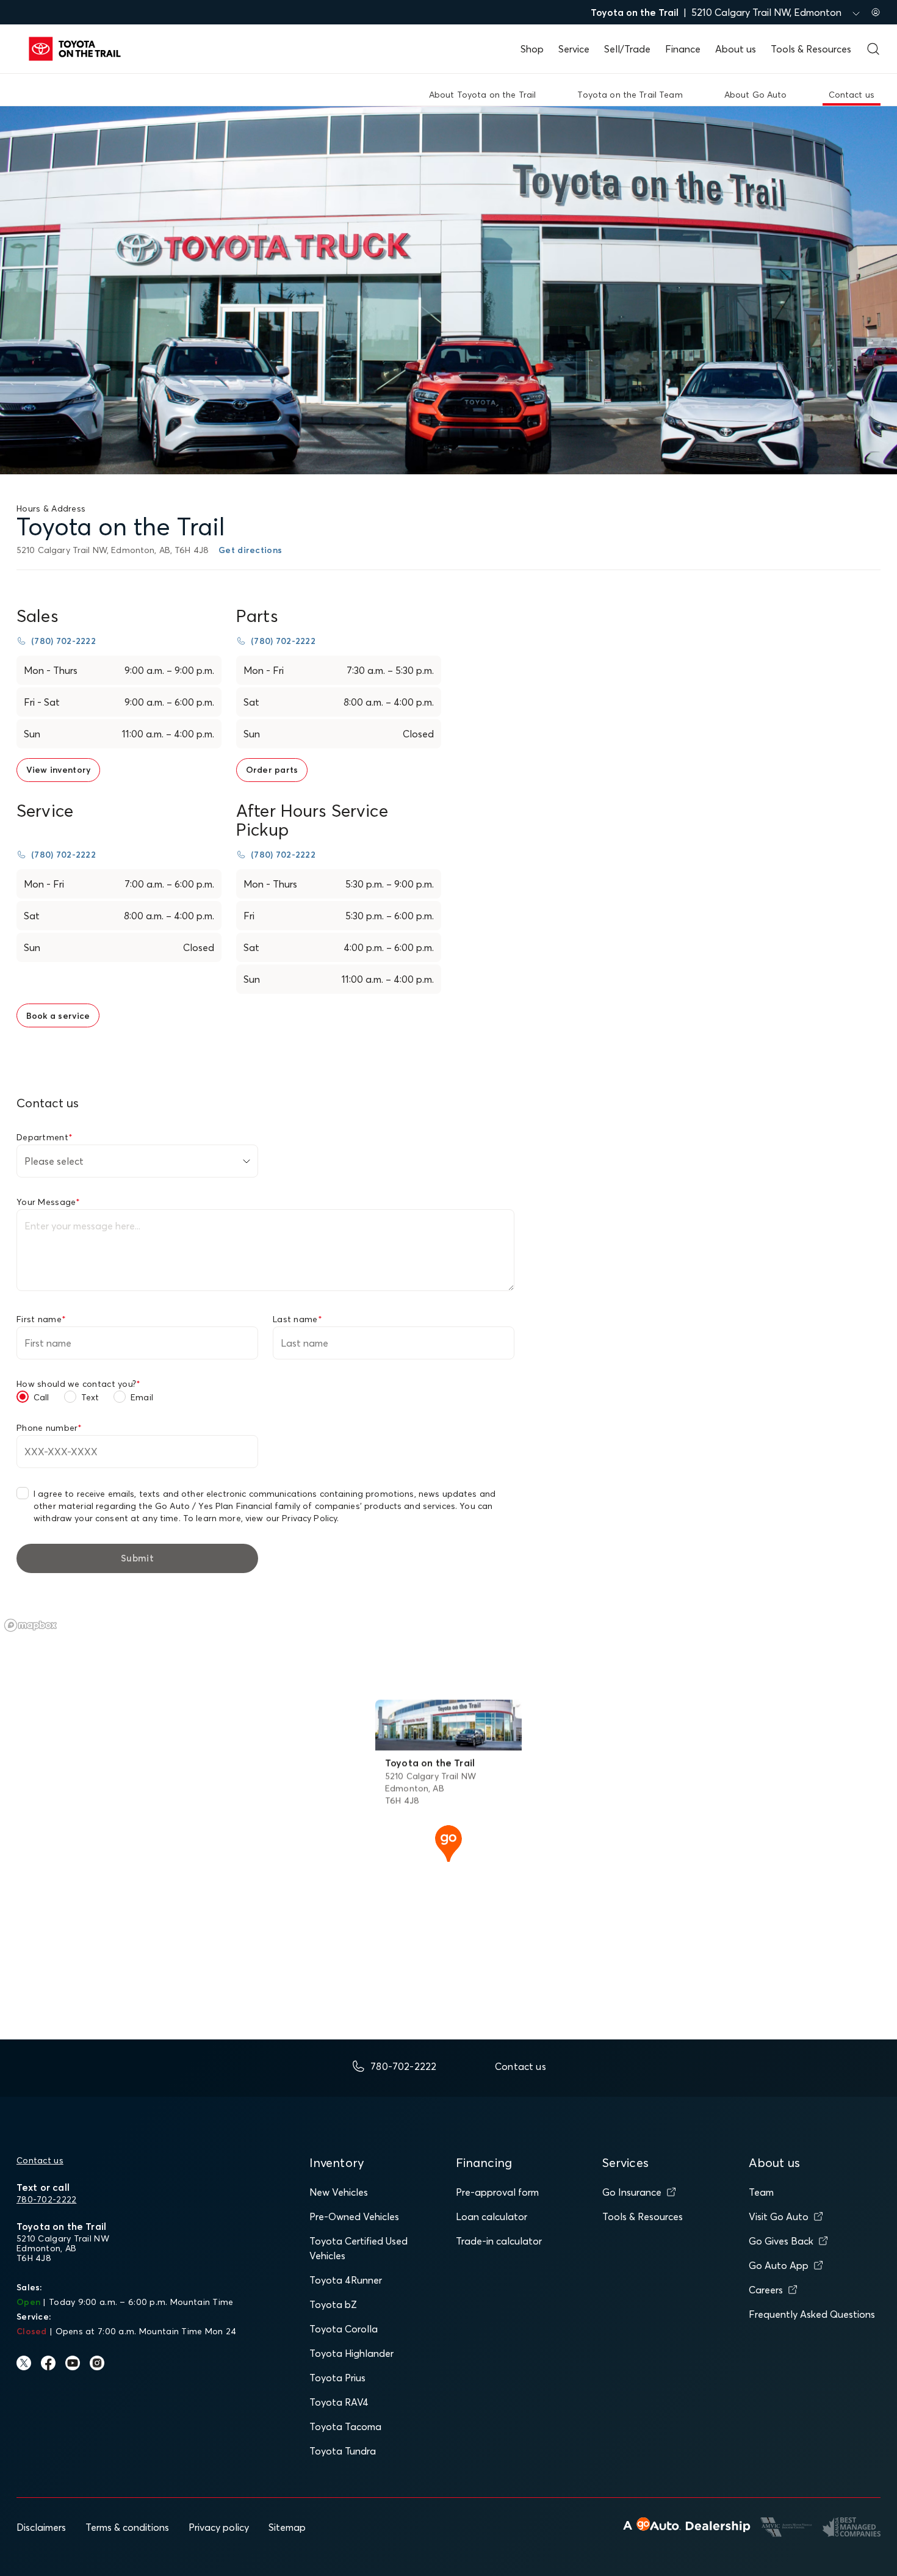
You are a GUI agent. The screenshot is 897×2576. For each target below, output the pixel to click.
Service (574, 49)
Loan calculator (492, 2216)
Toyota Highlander (351, 2353)
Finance (683, 49)
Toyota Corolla (344, 2329)
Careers (766, 2290)
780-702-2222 (46, 2199)
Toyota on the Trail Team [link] (630, 95)
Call (41, 1397)
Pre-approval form (497, 2192)
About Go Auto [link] (756, 95)
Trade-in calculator (499, 2241)
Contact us (40, 2160)
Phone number (49, 1428)
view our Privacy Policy (291, 1518)
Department (45, 1137)
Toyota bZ (333, 2304)
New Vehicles (339, 2192)
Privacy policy (219, 2527)
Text (90, 1397)
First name (41, 1319)
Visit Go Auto (779, 2216)
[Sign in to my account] (876, 12)
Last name (297, 1319)
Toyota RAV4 (339, 2402)
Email (142, 1397)
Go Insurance (632, 2192)
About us (736, 49)
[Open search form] (873, 49)
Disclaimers (41, 2527)
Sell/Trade (627, 49)
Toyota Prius (337, 2378)
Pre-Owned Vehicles (354, 2216)
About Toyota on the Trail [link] (483, 95)
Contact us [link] (852, 95)
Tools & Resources (811, 49)
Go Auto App (779, 2265)
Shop (532, 49)
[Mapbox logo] (31, 1625)
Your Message (49, 1202)
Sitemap (287, 2527)
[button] (448, 1842)
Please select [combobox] (54, 1161)
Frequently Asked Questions (812, 2314)
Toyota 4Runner (346, 2280)
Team (761, 2192)
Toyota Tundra (343, 2451)
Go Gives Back (781, 2241)
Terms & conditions (127, 2527)
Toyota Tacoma (345, 2426)
